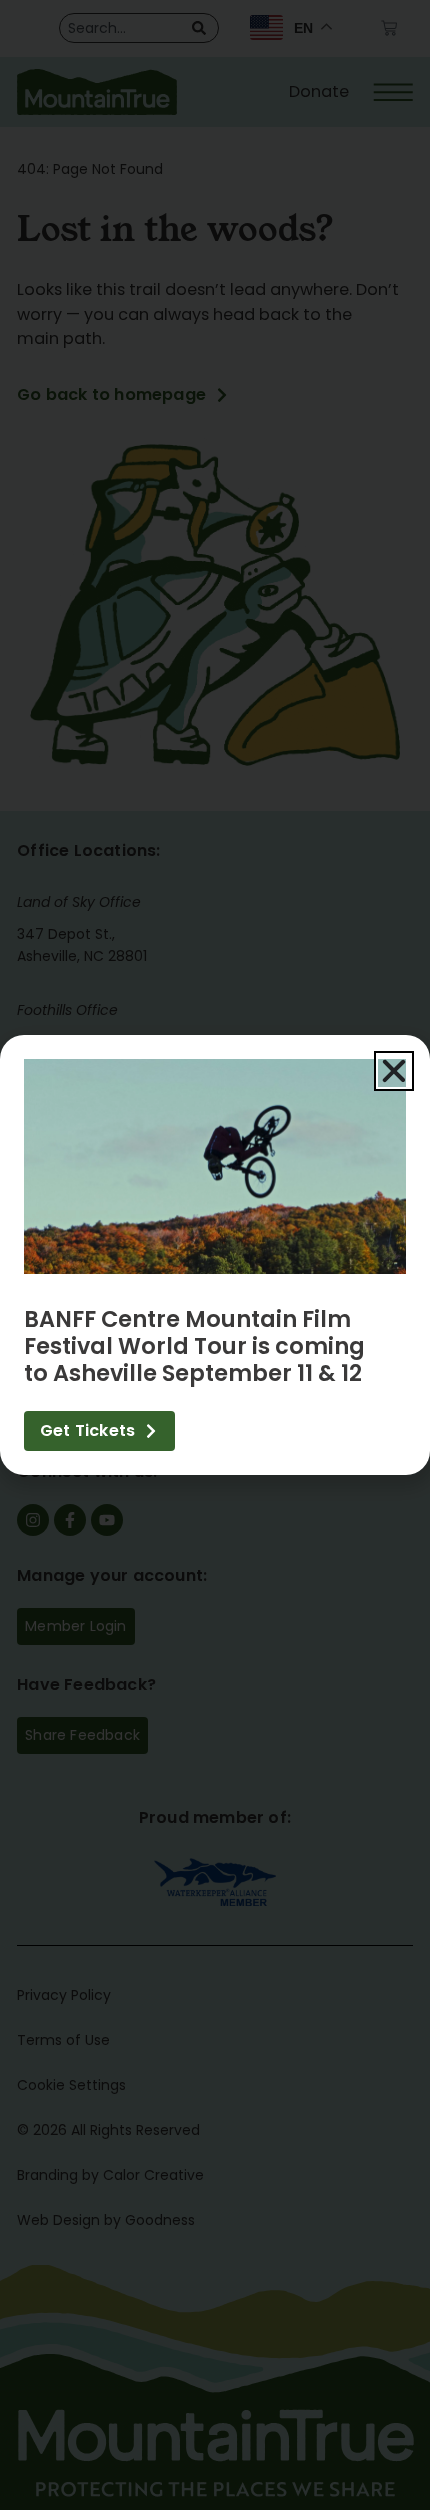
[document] (215, 1255)
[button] (394, 1071)
